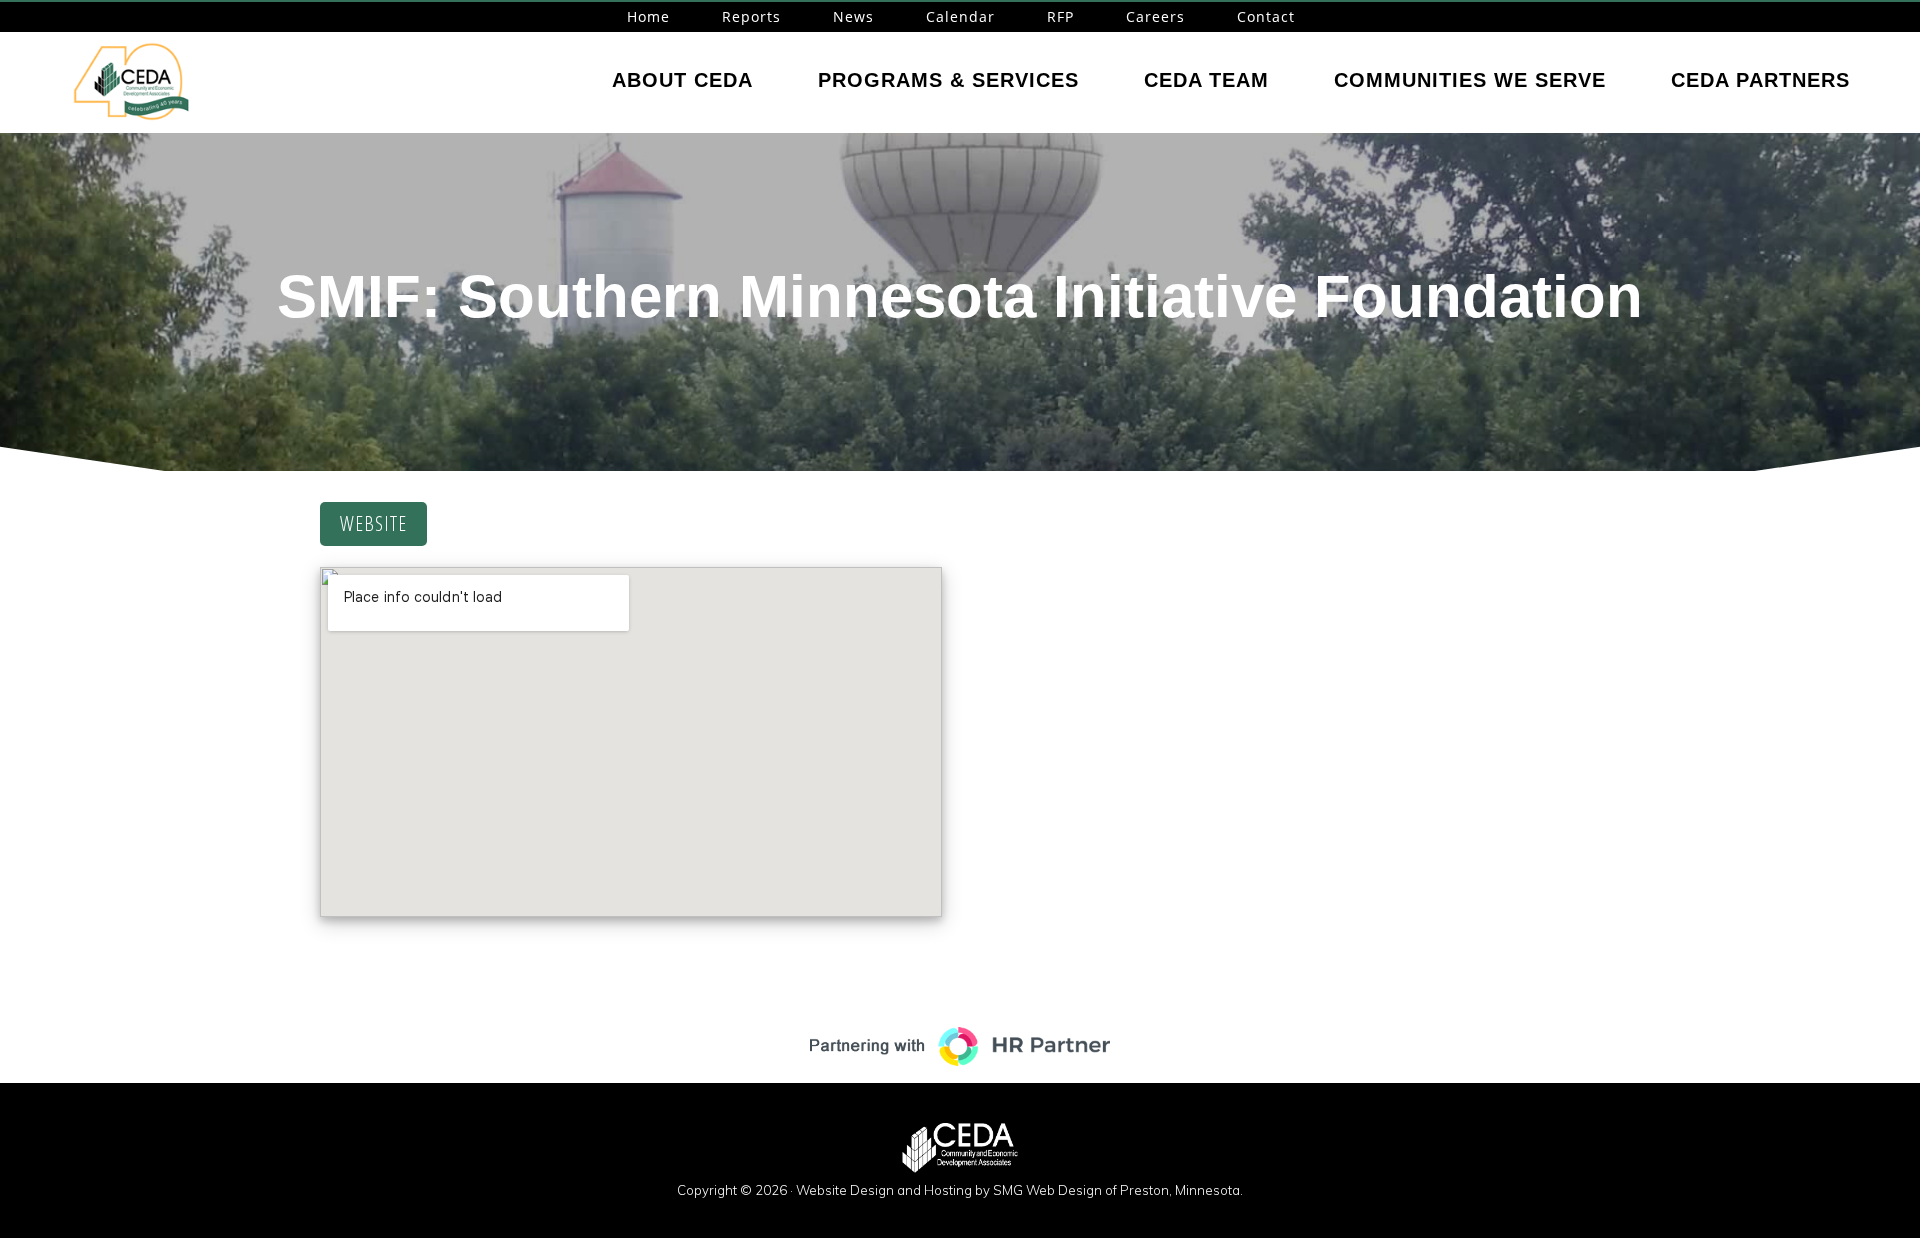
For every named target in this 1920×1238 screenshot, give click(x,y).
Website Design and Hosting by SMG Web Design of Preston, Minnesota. (1019, 1190)
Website (373, 523)
